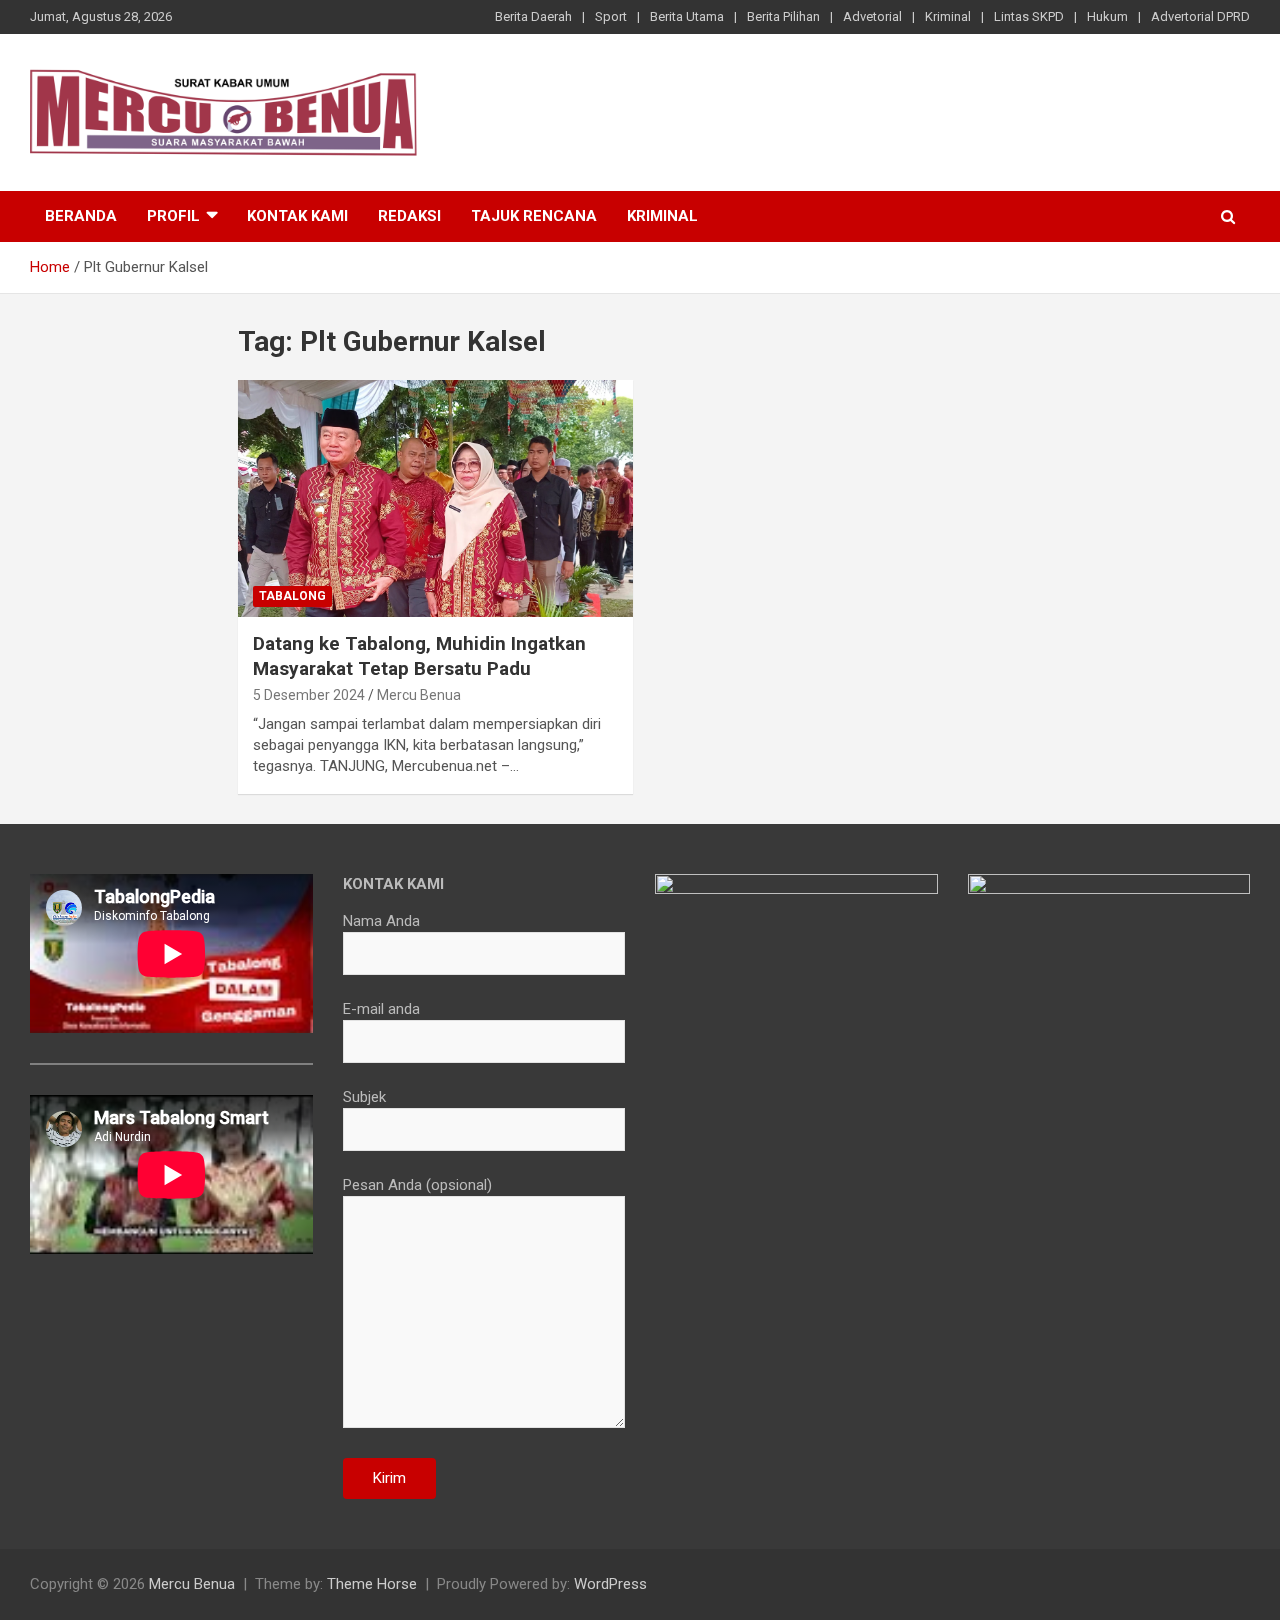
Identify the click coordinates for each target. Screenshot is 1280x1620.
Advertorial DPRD (1200, 16)
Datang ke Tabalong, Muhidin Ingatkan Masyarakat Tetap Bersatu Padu (419, 656)
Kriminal (948, 16)
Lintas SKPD (1029, 16)
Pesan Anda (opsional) (417, 1185)
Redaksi (409, 216)
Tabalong (292, 596)
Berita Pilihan (783, 16)
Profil (173, 216)
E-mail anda (381, 1009)
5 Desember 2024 (309, 695)
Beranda (81, 216)
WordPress (610, 1584)
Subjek (364, 1097)
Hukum (1107, 16)
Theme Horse (372, 1584)
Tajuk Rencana (534, 216)
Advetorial (872, 16)
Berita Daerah (533, 16)
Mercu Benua (419, 695)
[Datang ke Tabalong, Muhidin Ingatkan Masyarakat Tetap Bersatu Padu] (435, 499)
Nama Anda (381, 921)
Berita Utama (687, 16)
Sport (611, 16)
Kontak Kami (297, 216)
